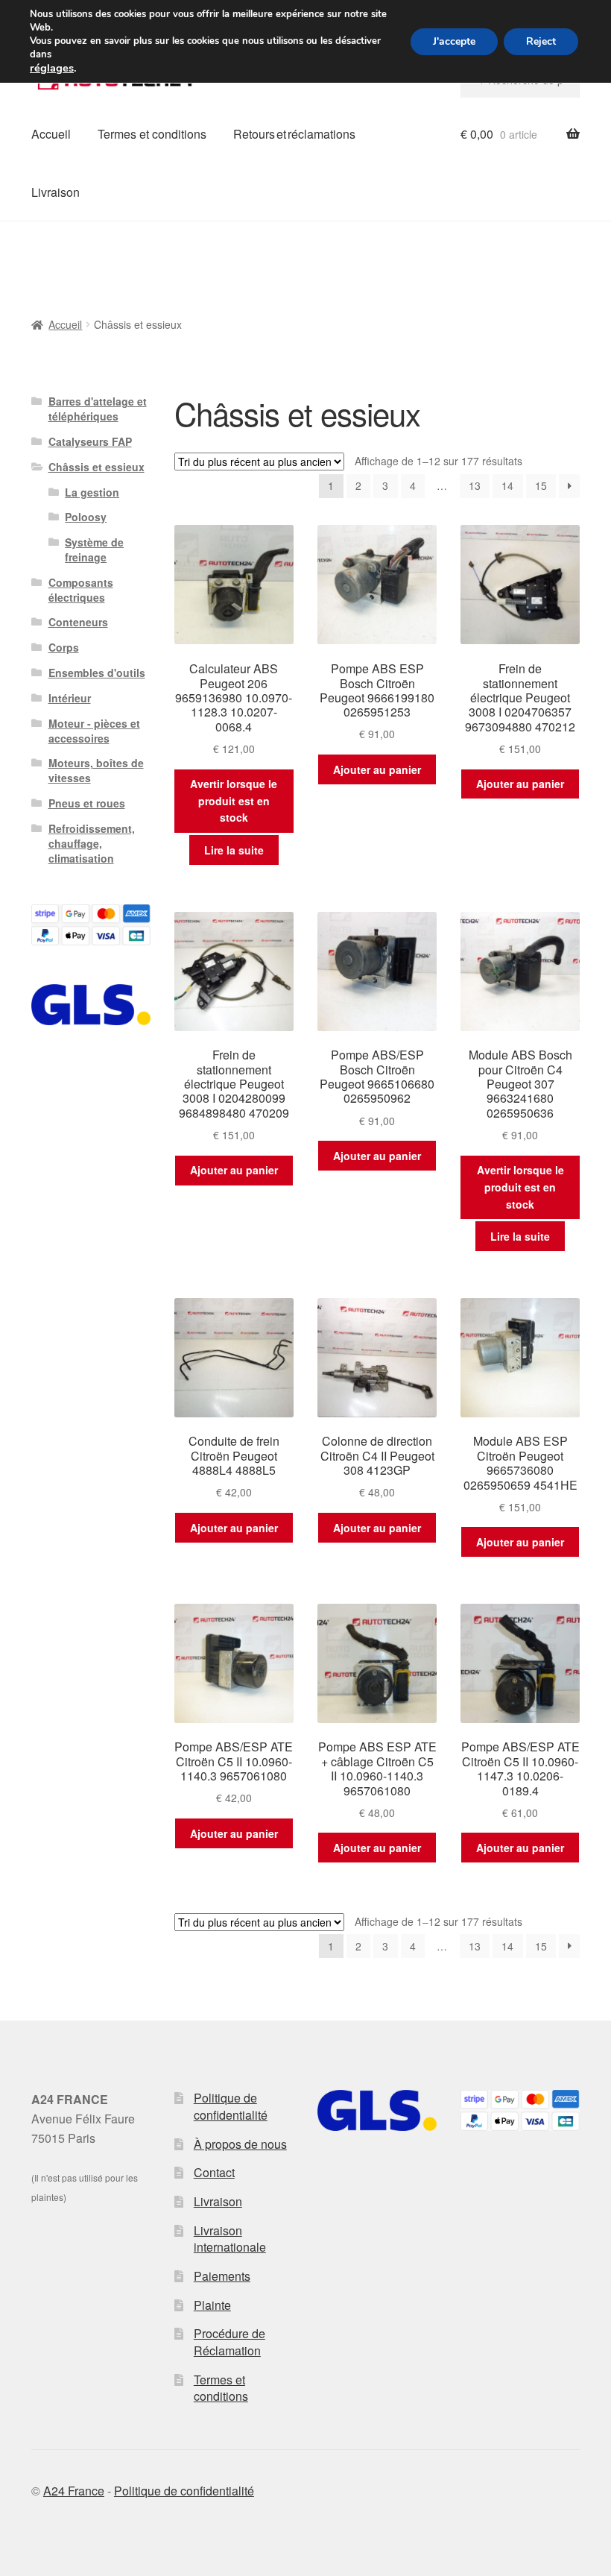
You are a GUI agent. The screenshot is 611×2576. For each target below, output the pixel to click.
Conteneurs (78, 622)
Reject (541, 41)
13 (475, 485)
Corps (64, 647)
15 (541, 485)
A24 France (74, 2491)
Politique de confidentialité (231, 2106)
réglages (52, 68)
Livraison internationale (230, 2239)
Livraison (56, 192)
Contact (214, 2172)
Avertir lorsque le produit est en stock (234, 800)
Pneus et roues (87, 803)
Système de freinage (94, 549)
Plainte (212, 2305)
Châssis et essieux (96, 467)
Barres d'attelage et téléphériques (98, 409)
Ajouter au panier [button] (377, 769)
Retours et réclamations (294, 134)
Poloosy (86, 517)
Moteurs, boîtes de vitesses (96, 770)
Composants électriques (81, 590)
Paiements (222, 2276)
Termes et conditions (152, 134)
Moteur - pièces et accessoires (94, 731)
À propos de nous (240, 2144)
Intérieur (70, 698)
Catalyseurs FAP (90, 441)
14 (507, 485)
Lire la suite (234, 850)
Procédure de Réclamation (229, 2342)
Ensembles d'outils (97, 673)
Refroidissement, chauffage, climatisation (92, 843)
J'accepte (454, 41)
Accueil (51, 134)
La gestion (92, 492)
